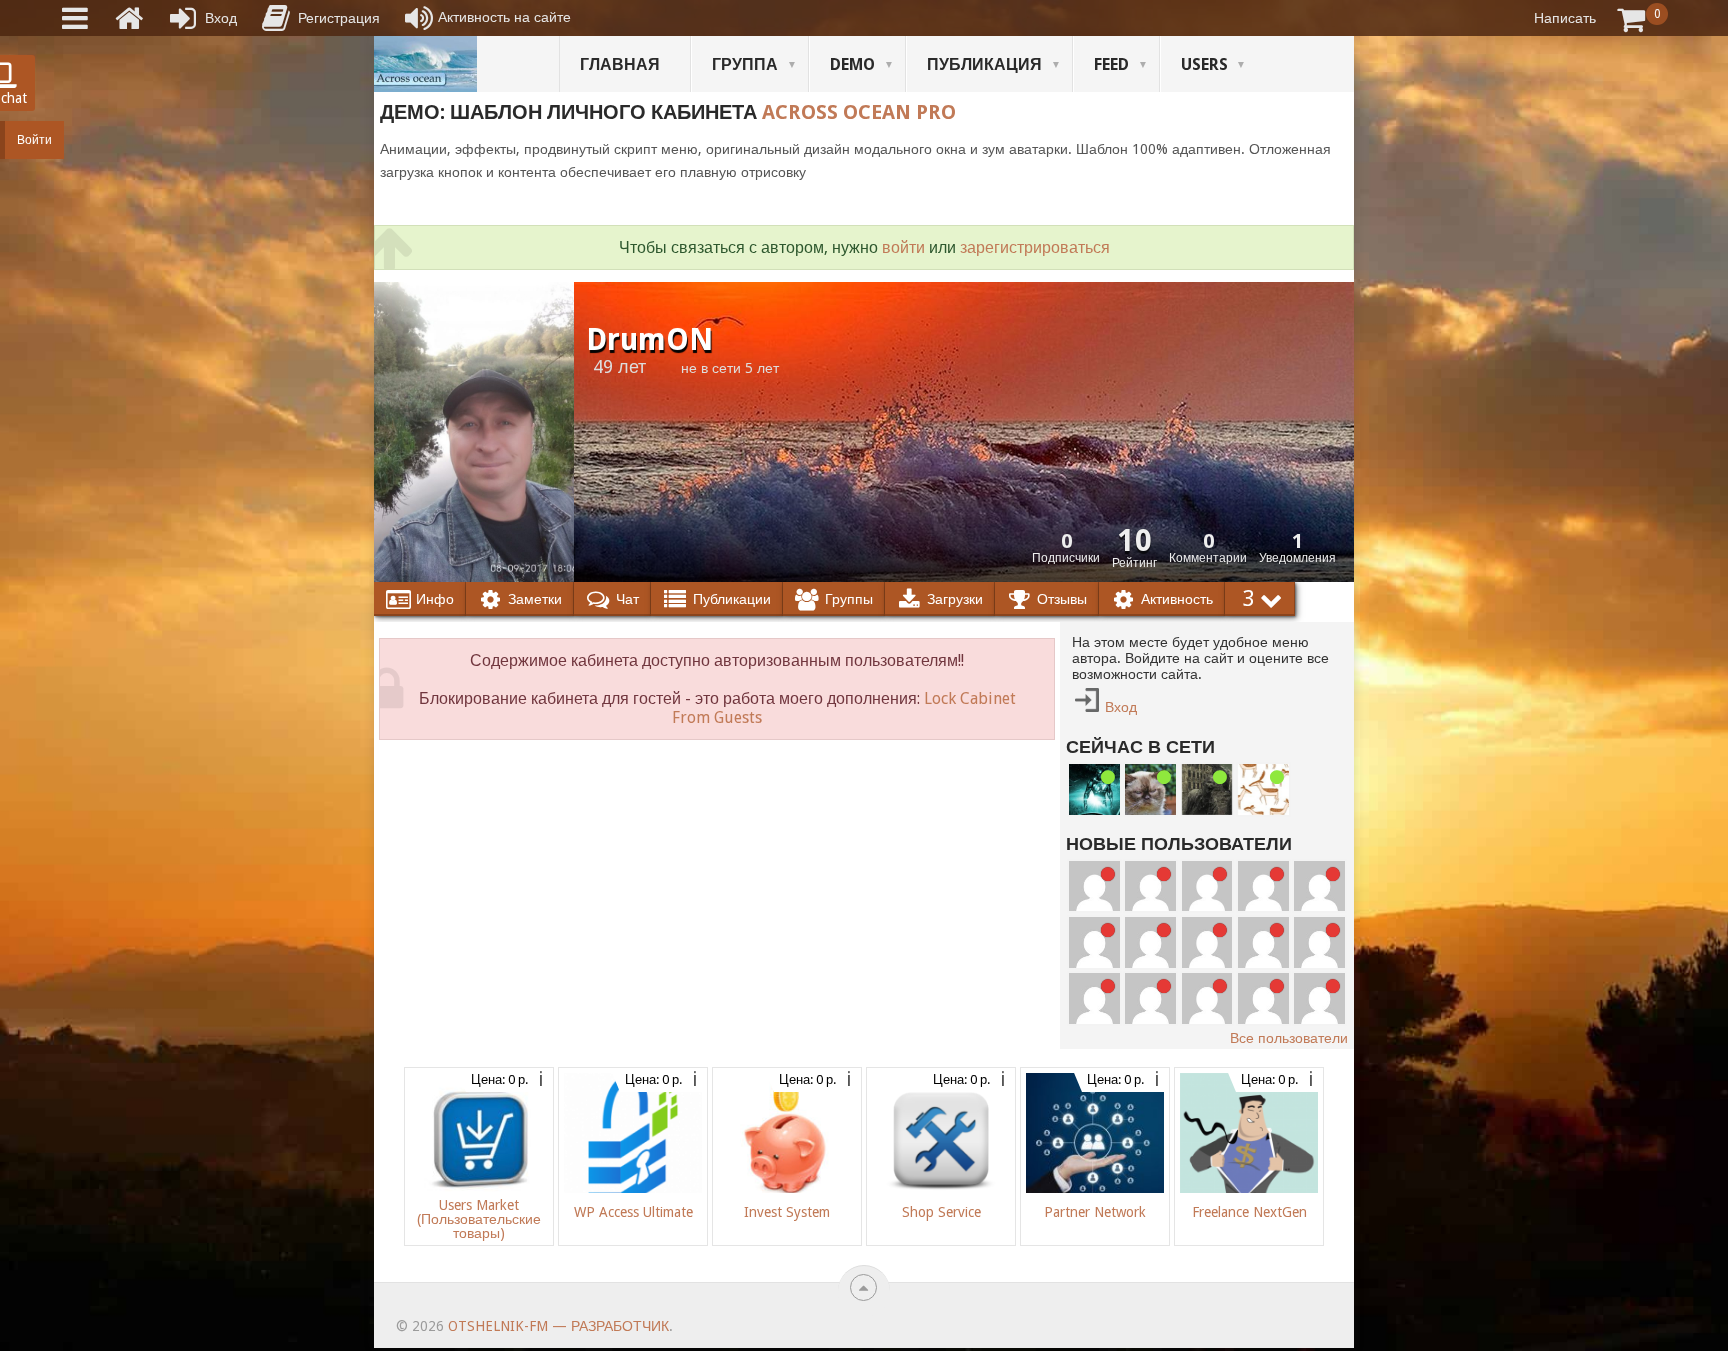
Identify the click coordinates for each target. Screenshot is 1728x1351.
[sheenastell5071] (1207, 998)
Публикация (984, 64)
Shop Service (941, 1212)
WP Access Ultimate (633, 1212)
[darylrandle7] (1207, 886)
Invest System (787, 1212)
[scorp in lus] (1263, 789)
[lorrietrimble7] (1319, 998)
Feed (1111, 64)
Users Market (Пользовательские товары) (479, 1219)
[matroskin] (1150, 789)
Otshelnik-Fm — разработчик (558, 1326)
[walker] (1207, 789)
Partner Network (1095, 1212)
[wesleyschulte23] (1150, 886)
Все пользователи (1289, 1038)
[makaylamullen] (1263, 942)
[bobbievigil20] (1094, 942)
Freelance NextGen (1249, 1212)
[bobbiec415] (1263, 998)
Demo (852, 64)
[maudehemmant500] (1263, 886)
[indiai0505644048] (1319, 886)
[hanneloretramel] (1207, 942)
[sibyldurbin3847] (1319, 942)
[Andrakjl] (1150, 942)
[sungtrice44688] (1094, 998)
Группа (745, 64)
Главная (620, 64)
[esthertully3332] (1150, 998)
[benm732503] (1094, 886)
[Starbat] (1094, 789)
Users (1204, 64)
